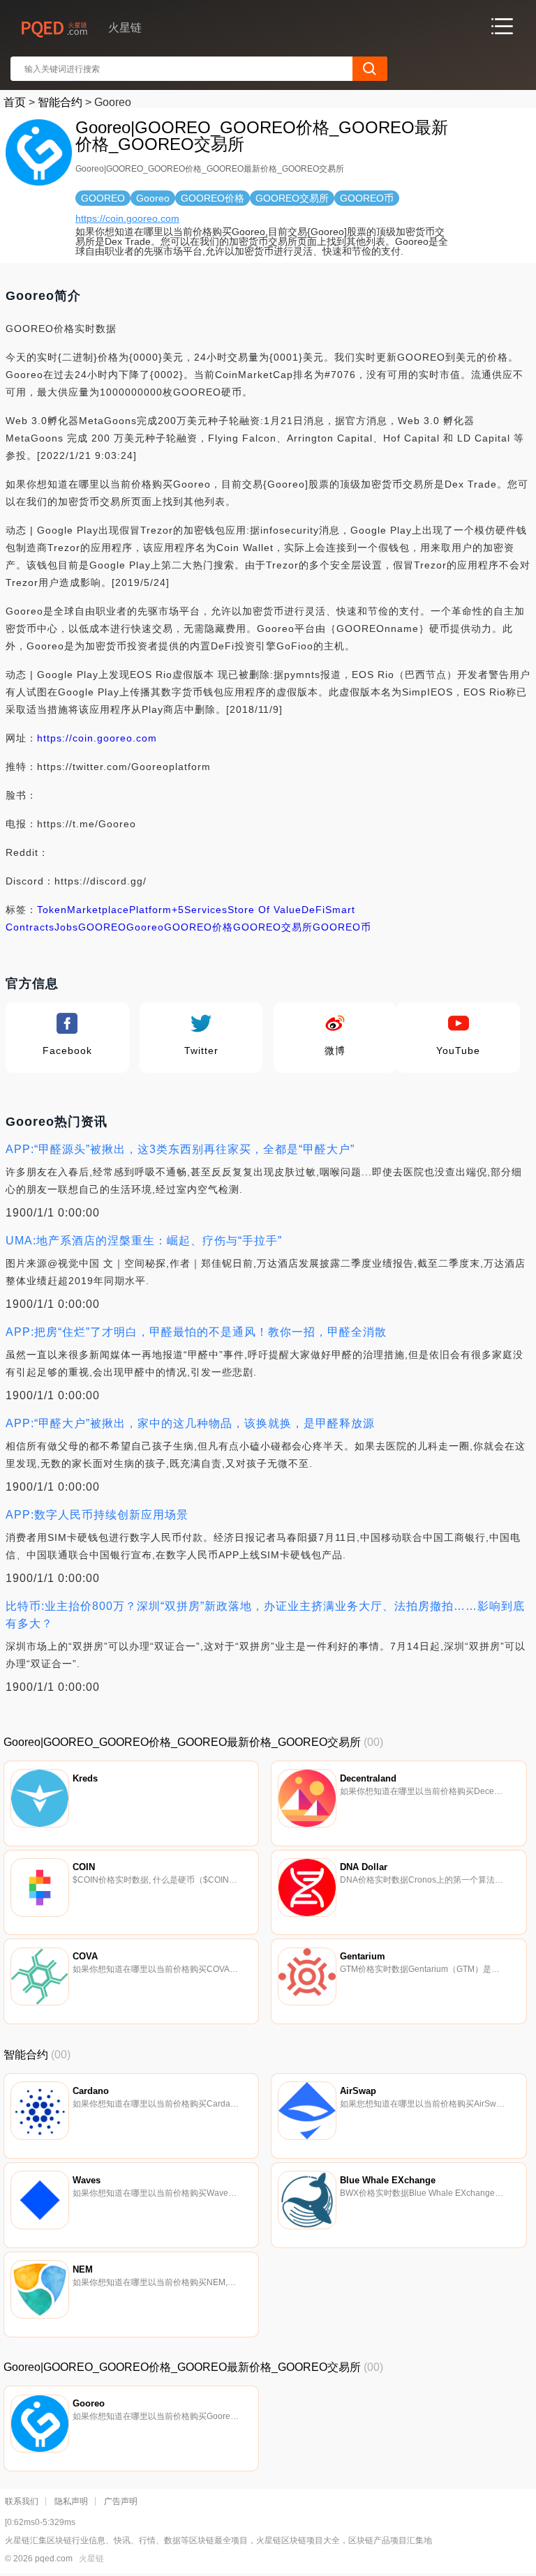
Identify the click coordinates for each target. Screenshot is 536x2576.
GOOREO (102, 927)
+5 (178, 910)
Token (52, 910)
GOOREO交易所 (273, 927)
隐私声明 (71, 2501)
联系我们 (22, 2501)
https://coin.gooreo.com (127, 218)
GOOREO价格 (199, 927)
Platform (150, 910)
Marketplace (98, 910)
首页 (15, 102)
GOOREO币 (342, 927)
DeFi (313, 910)
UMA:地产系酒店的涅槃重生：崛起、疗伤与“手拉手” (144, 1241)
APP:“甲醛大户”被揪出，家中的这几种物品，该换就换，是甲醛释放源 (190, 1423)
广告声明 (121, 2501)
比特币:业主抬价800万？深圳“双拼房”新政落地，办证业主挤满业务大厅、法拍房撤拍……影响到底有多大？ (265, 1615)
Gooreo (145, 927)
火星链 (91, 2559)
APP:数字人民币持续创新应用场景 (97, 1515)
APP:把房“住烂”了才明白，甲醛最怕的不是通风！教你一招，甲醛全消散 (196, 1332)
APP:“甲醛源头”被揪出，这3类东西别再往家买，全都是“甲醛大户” (180, 1149)
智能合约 (60, 102)
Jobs (66, 927)
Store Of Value (265, 910)
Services (206, 910)
